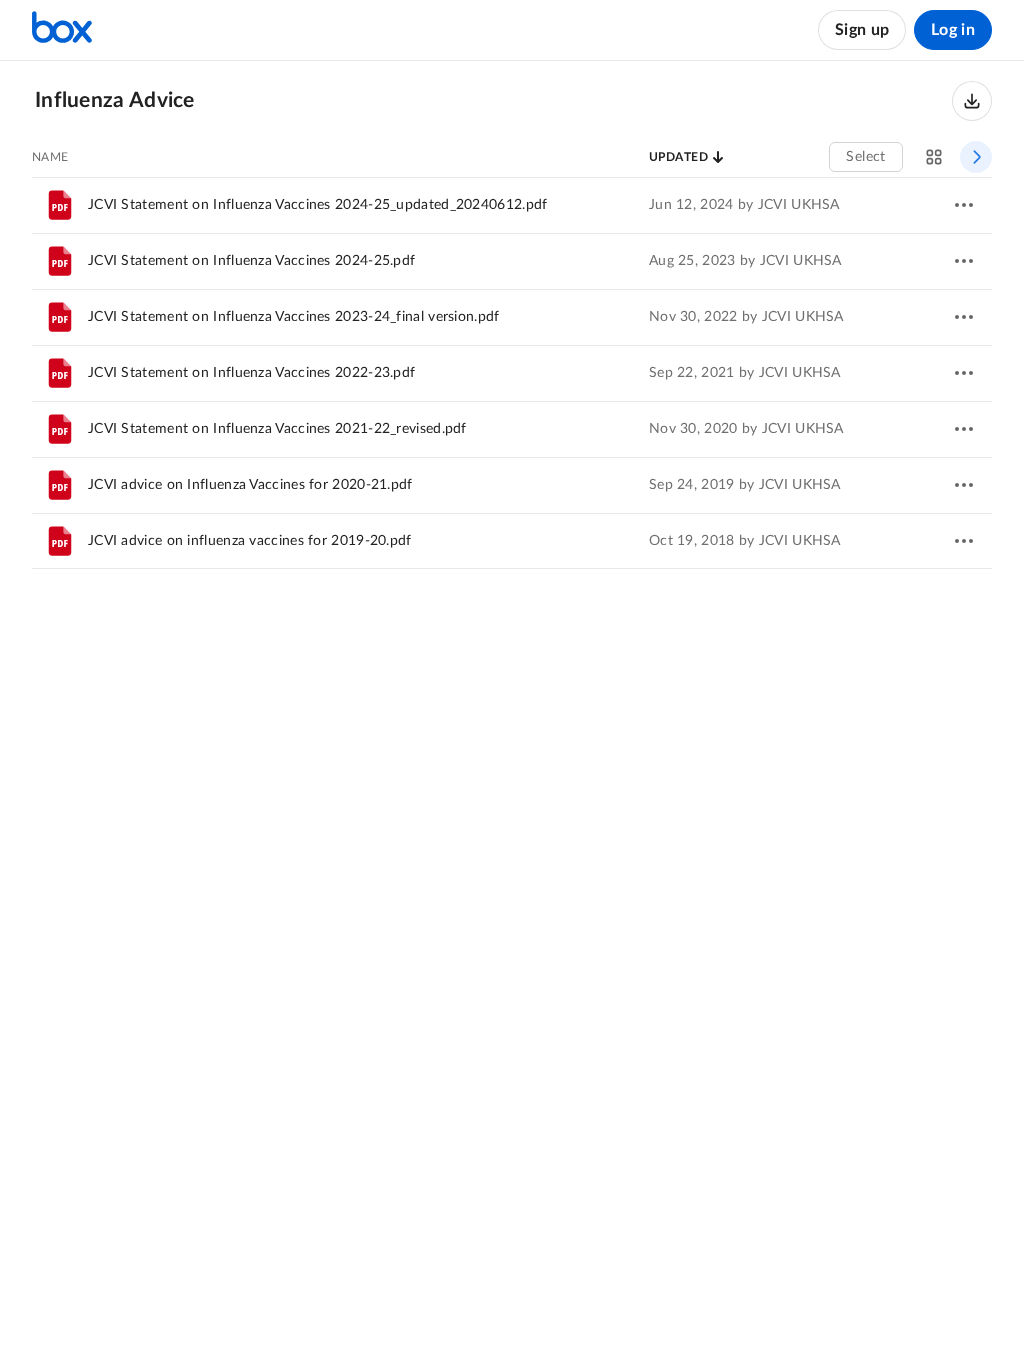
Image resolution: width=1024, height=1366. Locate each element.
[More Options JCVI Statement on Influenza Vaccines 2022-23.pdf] (964, 373)
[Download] (972, 101)
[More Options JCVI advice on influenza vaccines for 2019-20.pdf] (964, 541)
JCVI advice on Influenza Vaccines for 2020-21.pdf (250, 485)
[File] (60, 205)
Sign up (862, 30)
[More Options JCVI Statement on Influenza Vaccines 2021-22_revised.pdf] (964, 429)
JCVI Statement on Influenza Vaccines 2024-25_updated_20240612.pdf (318, 205)
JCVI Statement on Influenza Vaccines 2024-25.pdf (251, 261)
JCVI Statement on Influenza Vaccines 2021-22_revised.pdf (277, 429)
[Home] (62, 30)
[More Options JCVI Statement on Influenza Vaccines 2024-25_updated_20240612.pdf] (964, 205)
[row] (512, 205)
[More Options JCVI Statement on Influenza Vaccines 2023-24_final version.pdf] (964, 317)
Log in (953, 30)
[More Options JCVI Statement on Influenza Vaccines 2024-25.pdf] (964, 261)
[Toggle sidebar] (976, 157)
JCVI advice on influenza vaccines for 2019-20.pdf (250, 541)
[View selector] (934, 157)
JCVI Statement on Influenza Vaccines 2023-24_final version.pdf (294, 317)
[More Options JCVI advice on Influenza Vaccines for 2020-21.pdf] (964, 485)
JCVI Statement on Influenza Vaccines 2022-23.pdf (251, 373)
